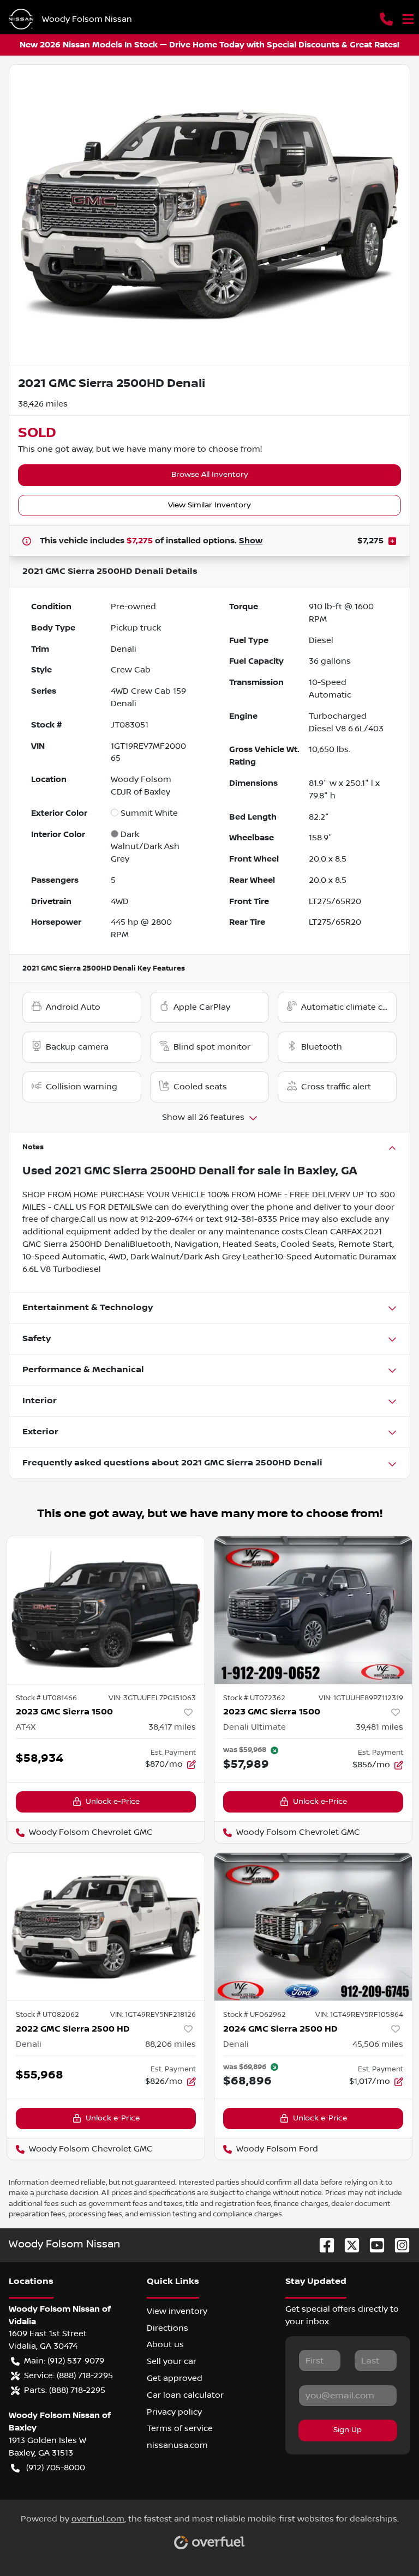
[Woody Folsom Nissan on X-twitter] (348, 2245)
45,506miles (378, 2044)
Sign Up (348, 2430)
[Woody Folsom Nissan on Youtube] (373, 2245)
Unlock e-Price (113, 1802)
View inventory (177, 2311)
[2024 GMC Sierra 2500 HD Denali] (313, 1927)
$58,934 (40, 1758)
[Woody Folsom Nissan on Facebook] (322, 2245)
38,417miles (172, 1727)
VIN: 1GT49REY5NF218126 (153, 2015)
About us (165, 2344)
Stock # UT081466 (46, 1698)
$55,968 (40, 2075)
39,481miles (379, 1727)
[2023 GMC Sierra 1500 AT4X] (106, 1610)
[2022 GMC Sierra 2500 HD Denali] (106, 1927)
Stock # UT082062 (47, 2015)
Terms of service (180, 2428)
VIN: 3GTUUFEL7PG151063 (152, 1698)
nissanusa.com (177, 2445)
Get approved (175, 2378)
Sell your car (172, 2361)
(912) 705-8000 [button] (56, 2468)
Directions (167, 2328)
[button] (386, 19)
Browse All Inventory (210, 475)
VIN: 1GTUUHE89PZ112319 (361, 1698)
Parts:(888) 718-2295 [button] (65, 2390)
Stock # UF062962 (255, 2015)
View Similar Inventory (209, 505)
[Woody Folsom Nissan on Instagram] (398, 2245)
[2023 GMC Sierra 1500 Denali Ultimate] (313, 1610)
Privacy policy (174, 2412)
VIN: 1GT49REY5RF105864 (359, 2015)
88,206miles (170, 2044)
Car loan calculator (185, 2395)
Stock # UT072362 (254, 1698)
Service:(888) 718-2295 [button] (68, 2375)
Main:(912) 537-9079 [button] (64, 2361)
